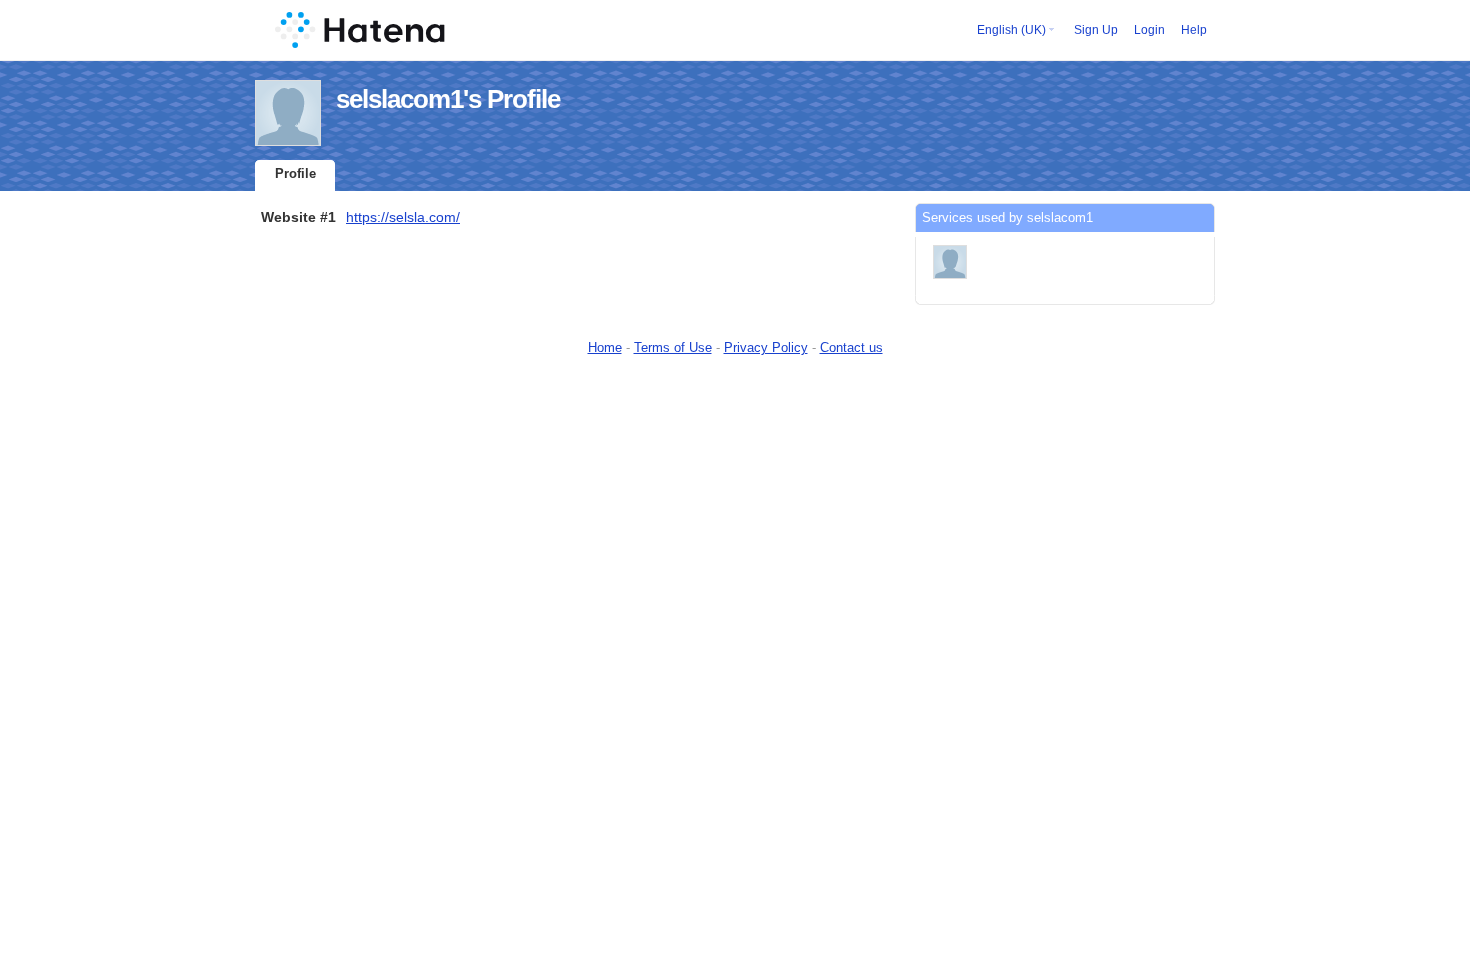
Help (1194, 30)
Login (1149, 30)
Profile (295, 173)
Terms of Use (673, 347)
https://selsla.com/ (403, 217)
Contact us (851, 347)
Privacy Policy (766, 347)
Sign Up (1096, 30)
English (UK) (1011, 30)
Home (605, 347)
